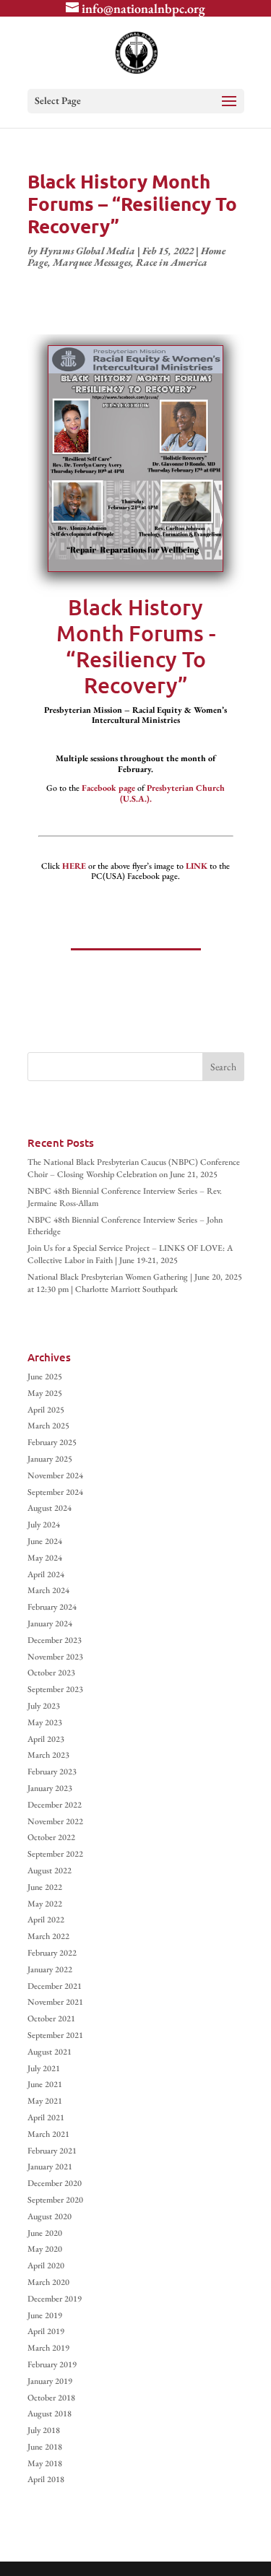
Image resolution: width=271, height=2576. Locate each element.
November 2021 (55, 2002)
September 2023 (55, 1689)
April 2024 (46, 1574)
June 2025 (45, 1376)
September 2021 (55, 2035)
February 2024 (52, 1607)
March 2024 (48, 1590)
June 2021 (45, 2084)
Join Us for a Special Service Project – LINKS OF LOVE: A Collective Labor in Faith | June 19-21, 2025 (130, 1254)
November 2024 (55, 1475)
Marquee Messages (92, 262)
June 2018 (45, 2447)
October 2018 (51, 2398)
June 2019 (45, 2315)
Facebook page (108, 788)
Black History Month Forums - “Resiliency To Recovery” (136, 646)
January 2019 (50, 2381)
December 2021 (55, 1986)
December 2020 (55, 2183)
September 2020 (55, 2200)
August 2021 (50, 2052)
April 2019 (46, 2331)
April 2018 (46, 2479)
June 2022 (45, 1887)
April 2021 (46, 2117)
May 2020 (45, 2249)
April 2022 (46, 1920)
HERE (74, 866)
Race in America (172, 262)
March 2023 (48, 1755)
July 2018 (44, 2430)
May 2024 (45, 1558)
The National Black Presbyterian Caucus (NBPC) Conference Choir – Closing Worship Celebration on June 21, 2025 (134, 1168)
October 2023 (51, 1673)
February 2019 (52, 2364)
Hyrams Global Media (87, 251)
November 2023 (55, 1657)
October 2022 (51, 1837)
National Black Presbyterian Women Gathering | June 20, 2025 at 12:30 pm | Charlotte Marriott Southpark (135, 1283)
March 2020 (48, 2282)
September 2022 (55, 1854)
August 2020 (50, 2216)
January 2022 (50, 1969)
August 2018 (50, 2414)
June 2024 (45, 1541)
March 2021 (48, 2134)
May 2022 (45, 1904)
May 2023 (45, 1722)
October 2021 (51, 2018)
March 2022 (48, 1936)
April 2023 (46, 1739)
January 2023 (50, 1788)
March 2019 (48, 2348)
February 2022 (52, 1953)
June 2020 (45, 2233)
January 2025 (50, 1459)
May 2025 (45, 1393)
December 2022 (55, 1805)
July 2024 (44, 1525)
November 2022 (55, 1821)
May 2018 (45, 2463)
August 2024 (50, 1508)
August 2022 (50, 1870)
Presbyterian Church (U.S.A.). (173, 793)
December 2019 (55, 2299)
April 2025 (46, 1410)
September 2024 (55, 1492)
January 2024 (50, 1623)
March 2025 (48, 1426)
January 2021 (50, 2167)
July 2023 (44, 1706)
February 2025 (52, 1442)
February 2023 (52, 1771)
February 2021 (52, 2151)
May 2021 (45, 2101)
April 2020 (46, 2265)
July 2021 (44, 2068)
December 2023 (55, 1640)
